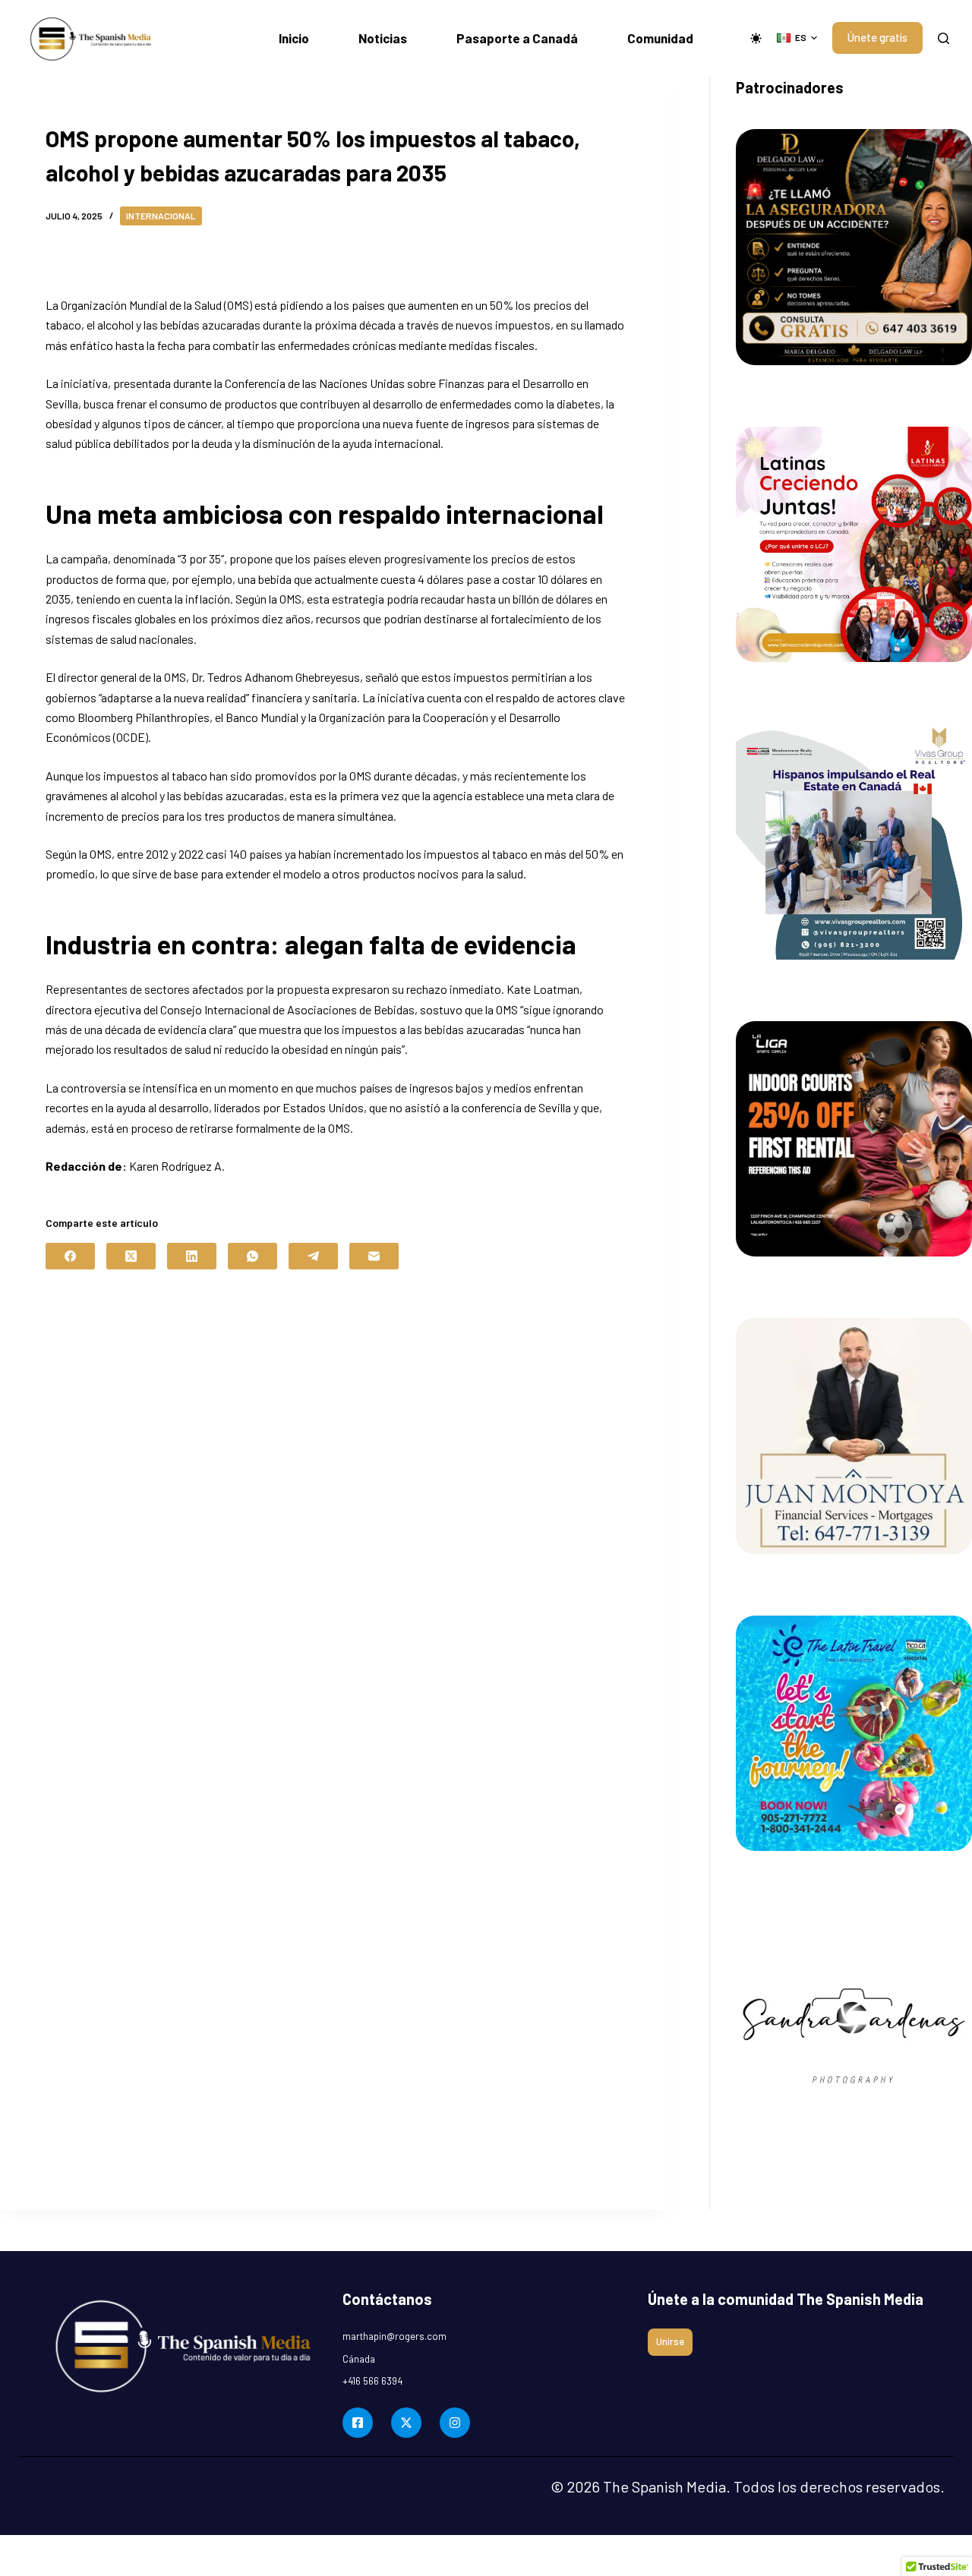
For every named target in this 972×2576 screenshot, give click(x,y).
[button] (797, 38)
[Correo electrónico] (374, 1256)
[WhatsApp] (252, 1256)
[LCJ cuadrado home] (854, 545)
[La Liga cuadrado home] (854, 1139)
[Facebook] (70, 1256)
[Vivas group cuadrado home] (854, 842)
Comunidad (660, 38)
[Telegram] (313, 1256)
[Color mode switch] (756, 38)
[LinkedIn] (192, 1256)
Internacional (161, 216)
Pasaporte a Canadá (517, 38)
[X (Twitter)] (131, 1256)
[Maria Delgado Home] (854, 247)
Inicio (294, 38)
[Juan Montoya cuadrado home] (854, 1436)
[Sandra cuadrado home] (854, 2031)
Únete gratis (877, 37)
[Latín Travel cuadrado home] (854, 1734)
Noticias (383, 38)
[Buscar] (944, 38)
